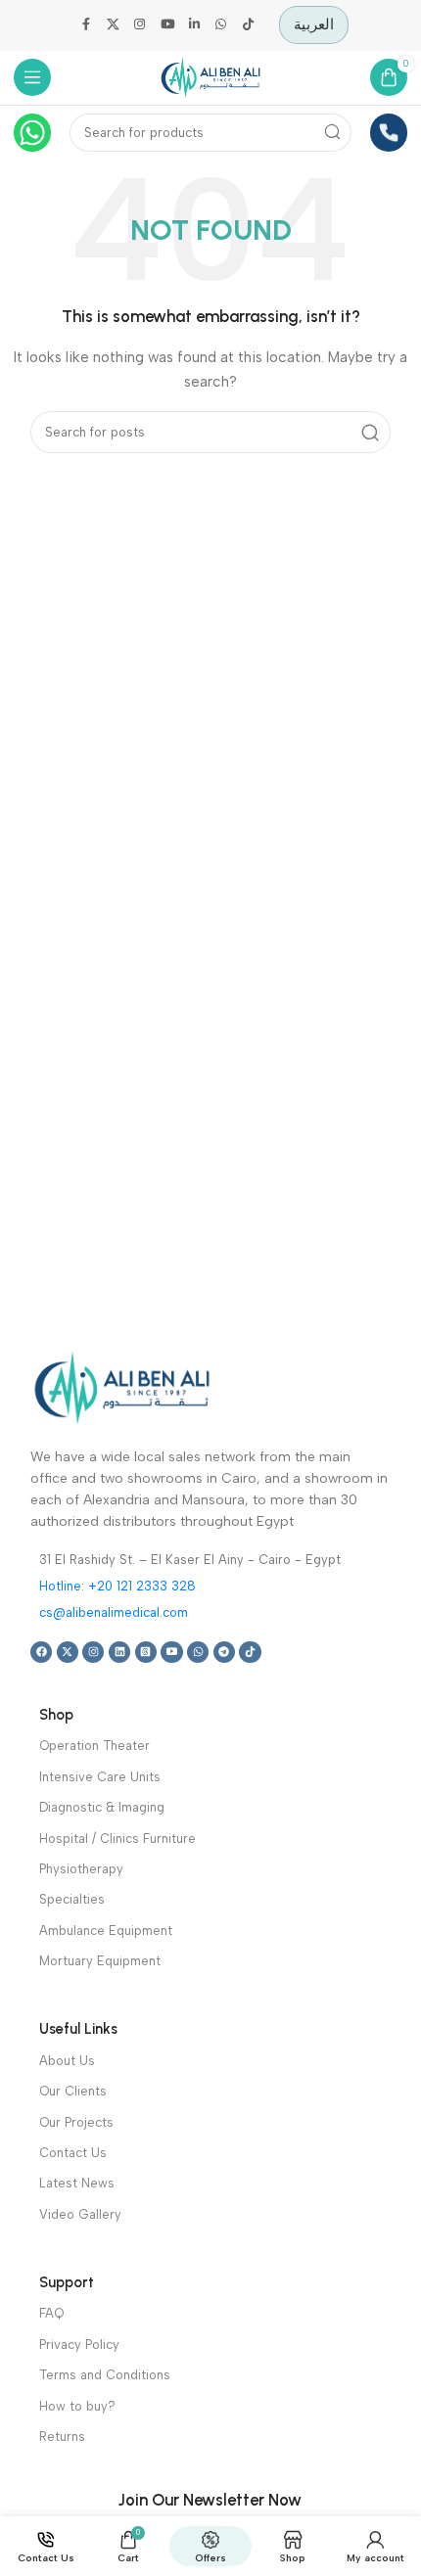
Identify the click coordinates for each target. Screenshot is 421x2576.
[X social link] (114, 25)
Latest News (77, 2183)
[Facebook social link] (86, 25)
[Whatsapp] (198, 1652)
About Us (67, 2061)
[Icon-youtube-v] (171, 1652)
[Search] (333, 133)
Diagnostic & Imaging (102, 1807)
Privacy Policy (79, 2345)
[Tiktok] (250, 1652)
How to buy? (77, 2406)
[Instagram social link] (140, 25)
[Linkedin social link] (194, 25)
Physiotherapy (81, 1869)
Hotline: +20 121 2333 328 (117, 1586)
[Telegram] (224, 1652)
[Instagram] (93, 1652)
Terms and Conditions (105, 2375)
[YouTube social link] (167, 25)
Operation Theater (94, 1746)
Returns (62, 2437)
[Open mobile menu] (33, 78)
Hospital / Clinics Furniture (117, 1839)
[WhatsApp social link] (221, 25)
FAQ (51, 2313)
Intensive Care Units (100, 1777)
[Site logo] (210, 76)
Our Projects (76, 2122)
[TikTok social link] (249, 25)
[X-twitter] (68, 1652)
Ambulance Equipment (106, 1931)
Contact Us (73, 2153)
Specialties (72, 1899)
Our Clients (73, 2091)
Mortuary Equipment (100, 1961)
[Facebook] (41, 1652)
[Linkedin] (119, 1652)
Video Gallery (80, 2214)
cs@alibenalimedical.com (114, 1612)
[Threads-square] (146, 1652)
